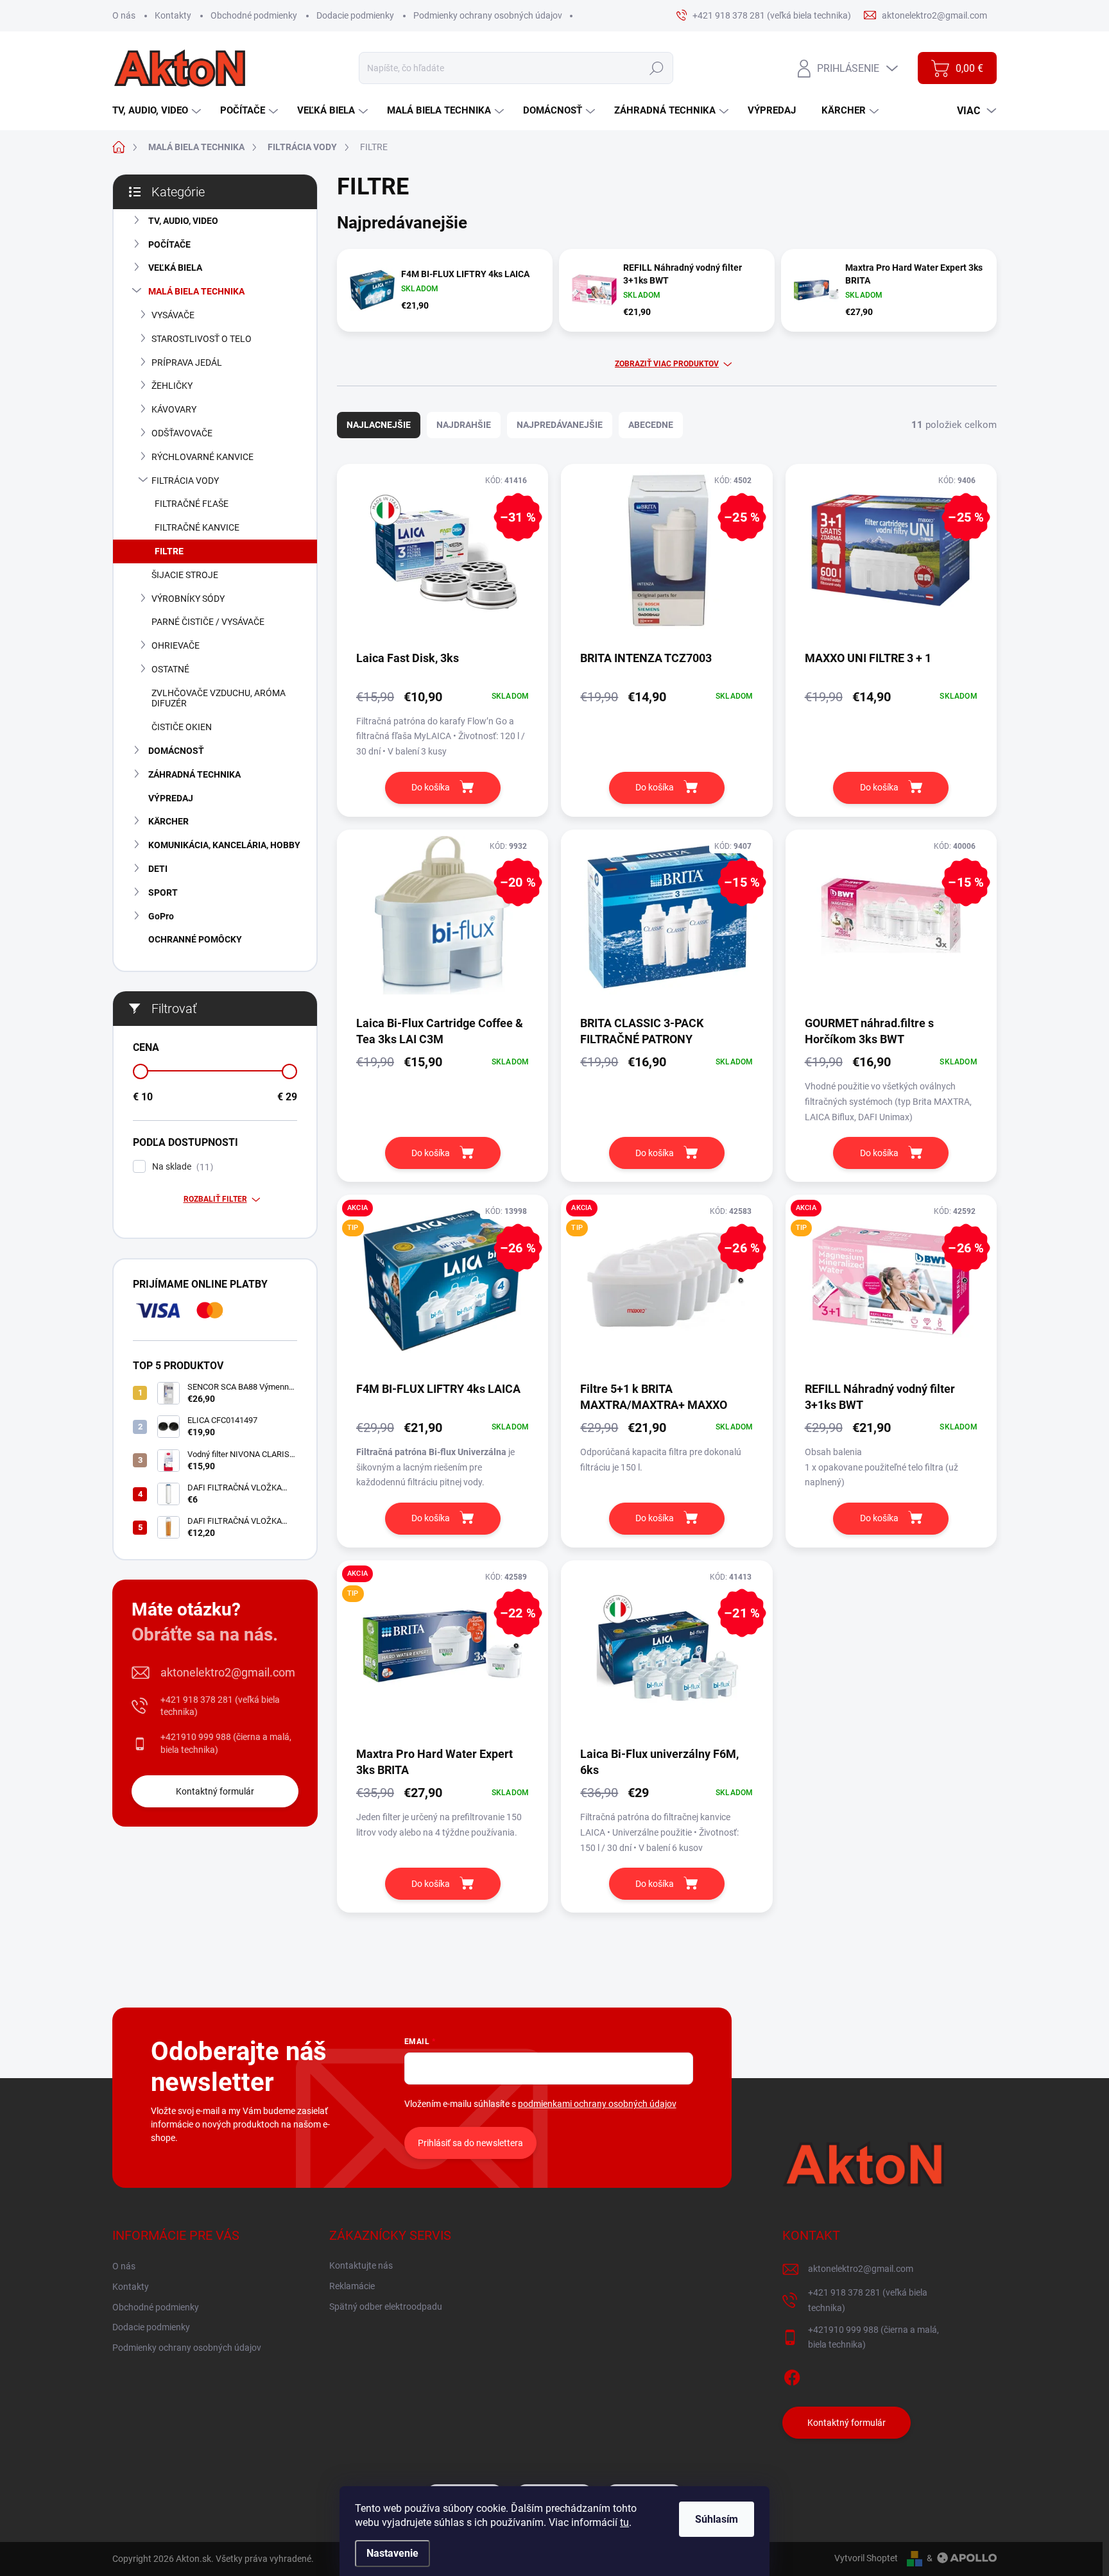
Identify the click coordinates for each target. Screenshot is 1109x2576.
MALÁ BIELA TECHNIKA (196, 291)
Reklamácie (352, 2286)
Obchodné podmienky (254, 15)
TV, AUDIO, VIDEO (183, 221)
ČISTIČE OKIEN (182, 727)
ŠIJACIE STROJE (185, 575)
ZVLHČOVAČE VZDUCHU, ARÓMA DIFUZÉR (219, 698)
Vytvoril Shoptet (866, 2558)
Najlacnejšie (379, 425)
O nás (124, 15)
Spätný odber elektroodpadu (386, 2307)
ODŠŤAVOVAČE (182, 433)
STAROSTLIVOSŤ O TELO (202, 339)
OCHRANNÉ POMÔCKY (195, 939)
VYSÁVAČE (173, 315)
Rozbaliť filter (215, 1199)
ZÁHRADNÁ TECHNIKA (194, 774)
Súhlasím (717, 2519)
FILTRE (169, 551)
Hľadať (656, 68)
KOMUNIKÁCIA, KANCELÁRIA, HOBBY (224, 845)
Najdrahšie (464, 425)
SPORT (163, 892)
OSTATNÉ (170, 669)
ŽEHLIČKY (172, 386)
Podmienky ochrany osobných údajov (488, 15)
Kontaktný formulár (215, 1791)
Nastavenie (392, 2553)
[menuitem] (158, 111)
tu (624, 2522)
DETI (158, 869)
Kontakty (173, 15)
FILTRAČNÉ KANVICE (197, 527)
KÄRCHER (168, 821)
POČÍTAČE (169, 244)
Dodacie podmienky (355, 15)
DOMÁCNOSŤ (176, 751)
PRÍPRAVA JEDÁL (187, 363)
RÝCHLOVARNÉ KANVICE (202, 457)
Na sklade (181, 1167)
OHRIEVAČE (176, 645)
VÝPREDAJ (171, 798)
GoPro (161, 916)
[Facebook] (792, 2375)
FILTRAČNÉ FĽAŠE (192, 504)
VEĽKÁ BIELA (175, 268)
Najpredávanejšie (560, 425)
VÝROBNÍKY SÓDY (188, 599)
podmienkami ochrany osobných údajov (597, 2104)
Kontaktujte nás (361, 2265)
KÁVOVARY (174, 409)
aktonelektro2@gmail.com (228, 1672)
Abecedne (651, 425)
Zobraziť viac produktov (667, 364)
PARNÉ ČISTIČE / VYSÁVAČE (208, 622)
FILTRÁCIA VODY (185, 481)
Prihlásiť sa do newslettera (470, 2143)
